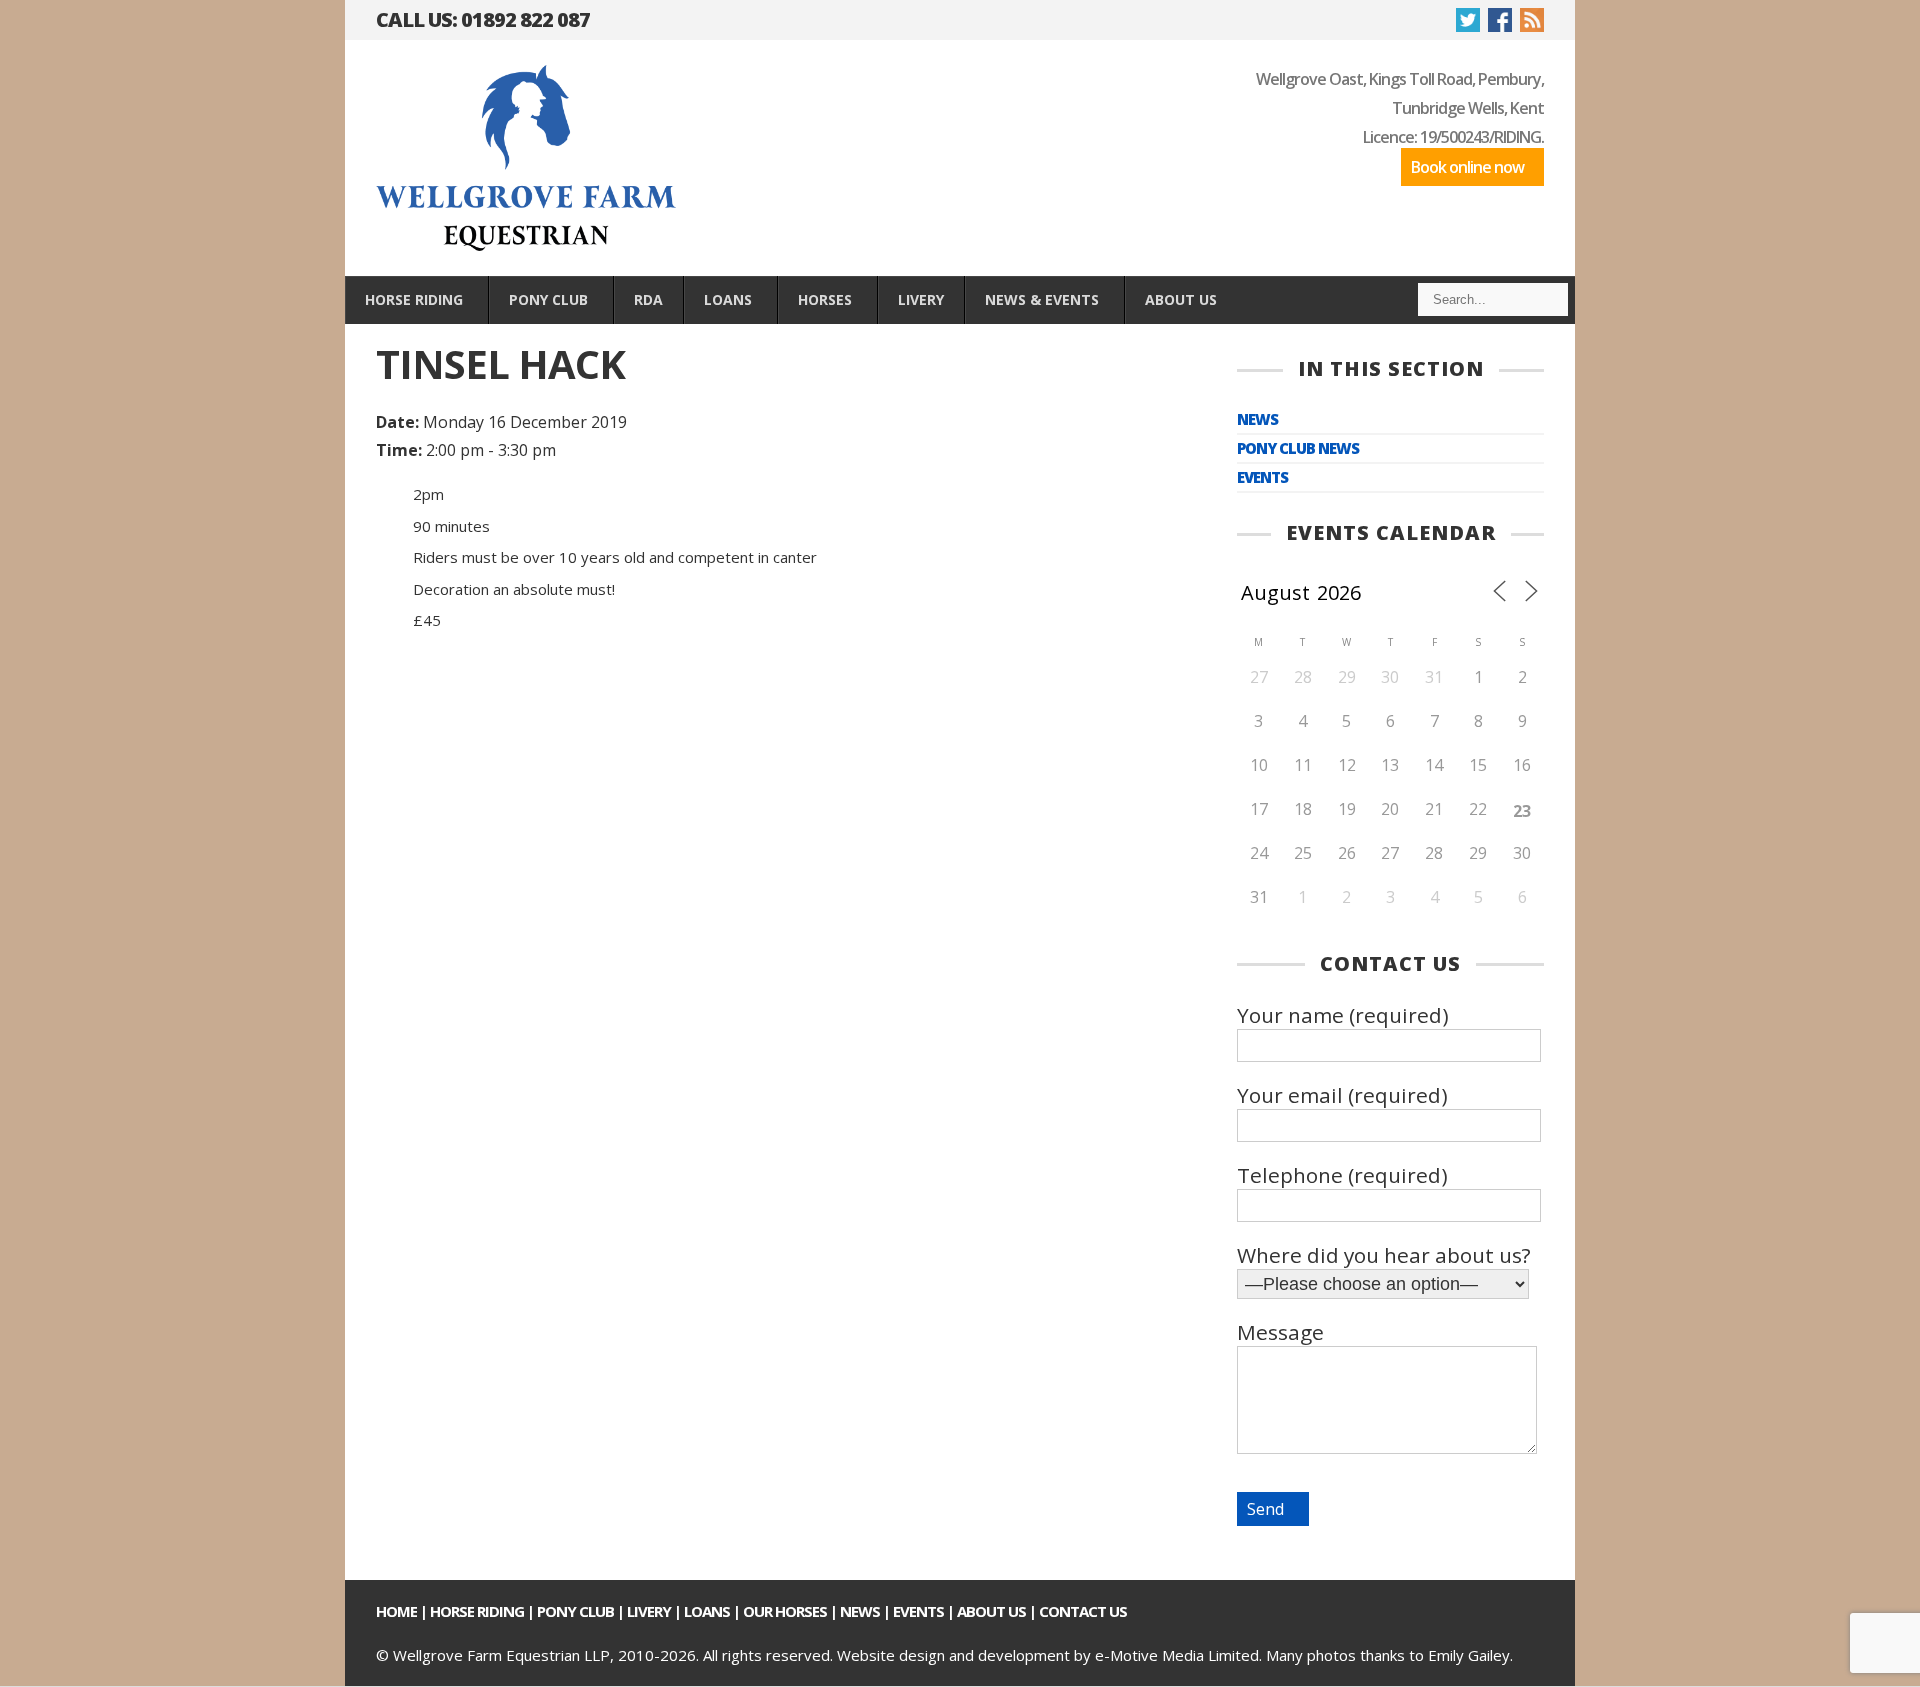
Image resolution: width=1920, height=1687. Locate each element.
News (1257, 419)
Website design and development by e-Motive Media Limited (1048, 1655)
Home (396, 1611)
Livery (649, 1611)
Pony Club (575, 1611)
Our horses (785, 1611)
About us (991, 1611)
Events (1262, 477)
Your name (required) (1343, 1015)
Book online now (1467, 167)
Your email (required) (1342, 1095)
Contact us (1083, 1611)
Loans (707, 1611)
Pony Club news (1298, 448)
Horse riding (477, 1611)
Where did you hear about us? (1384, 1255)
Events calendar (1391, 532)
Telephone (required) (1342, 1175)
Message (1280, 1332)
